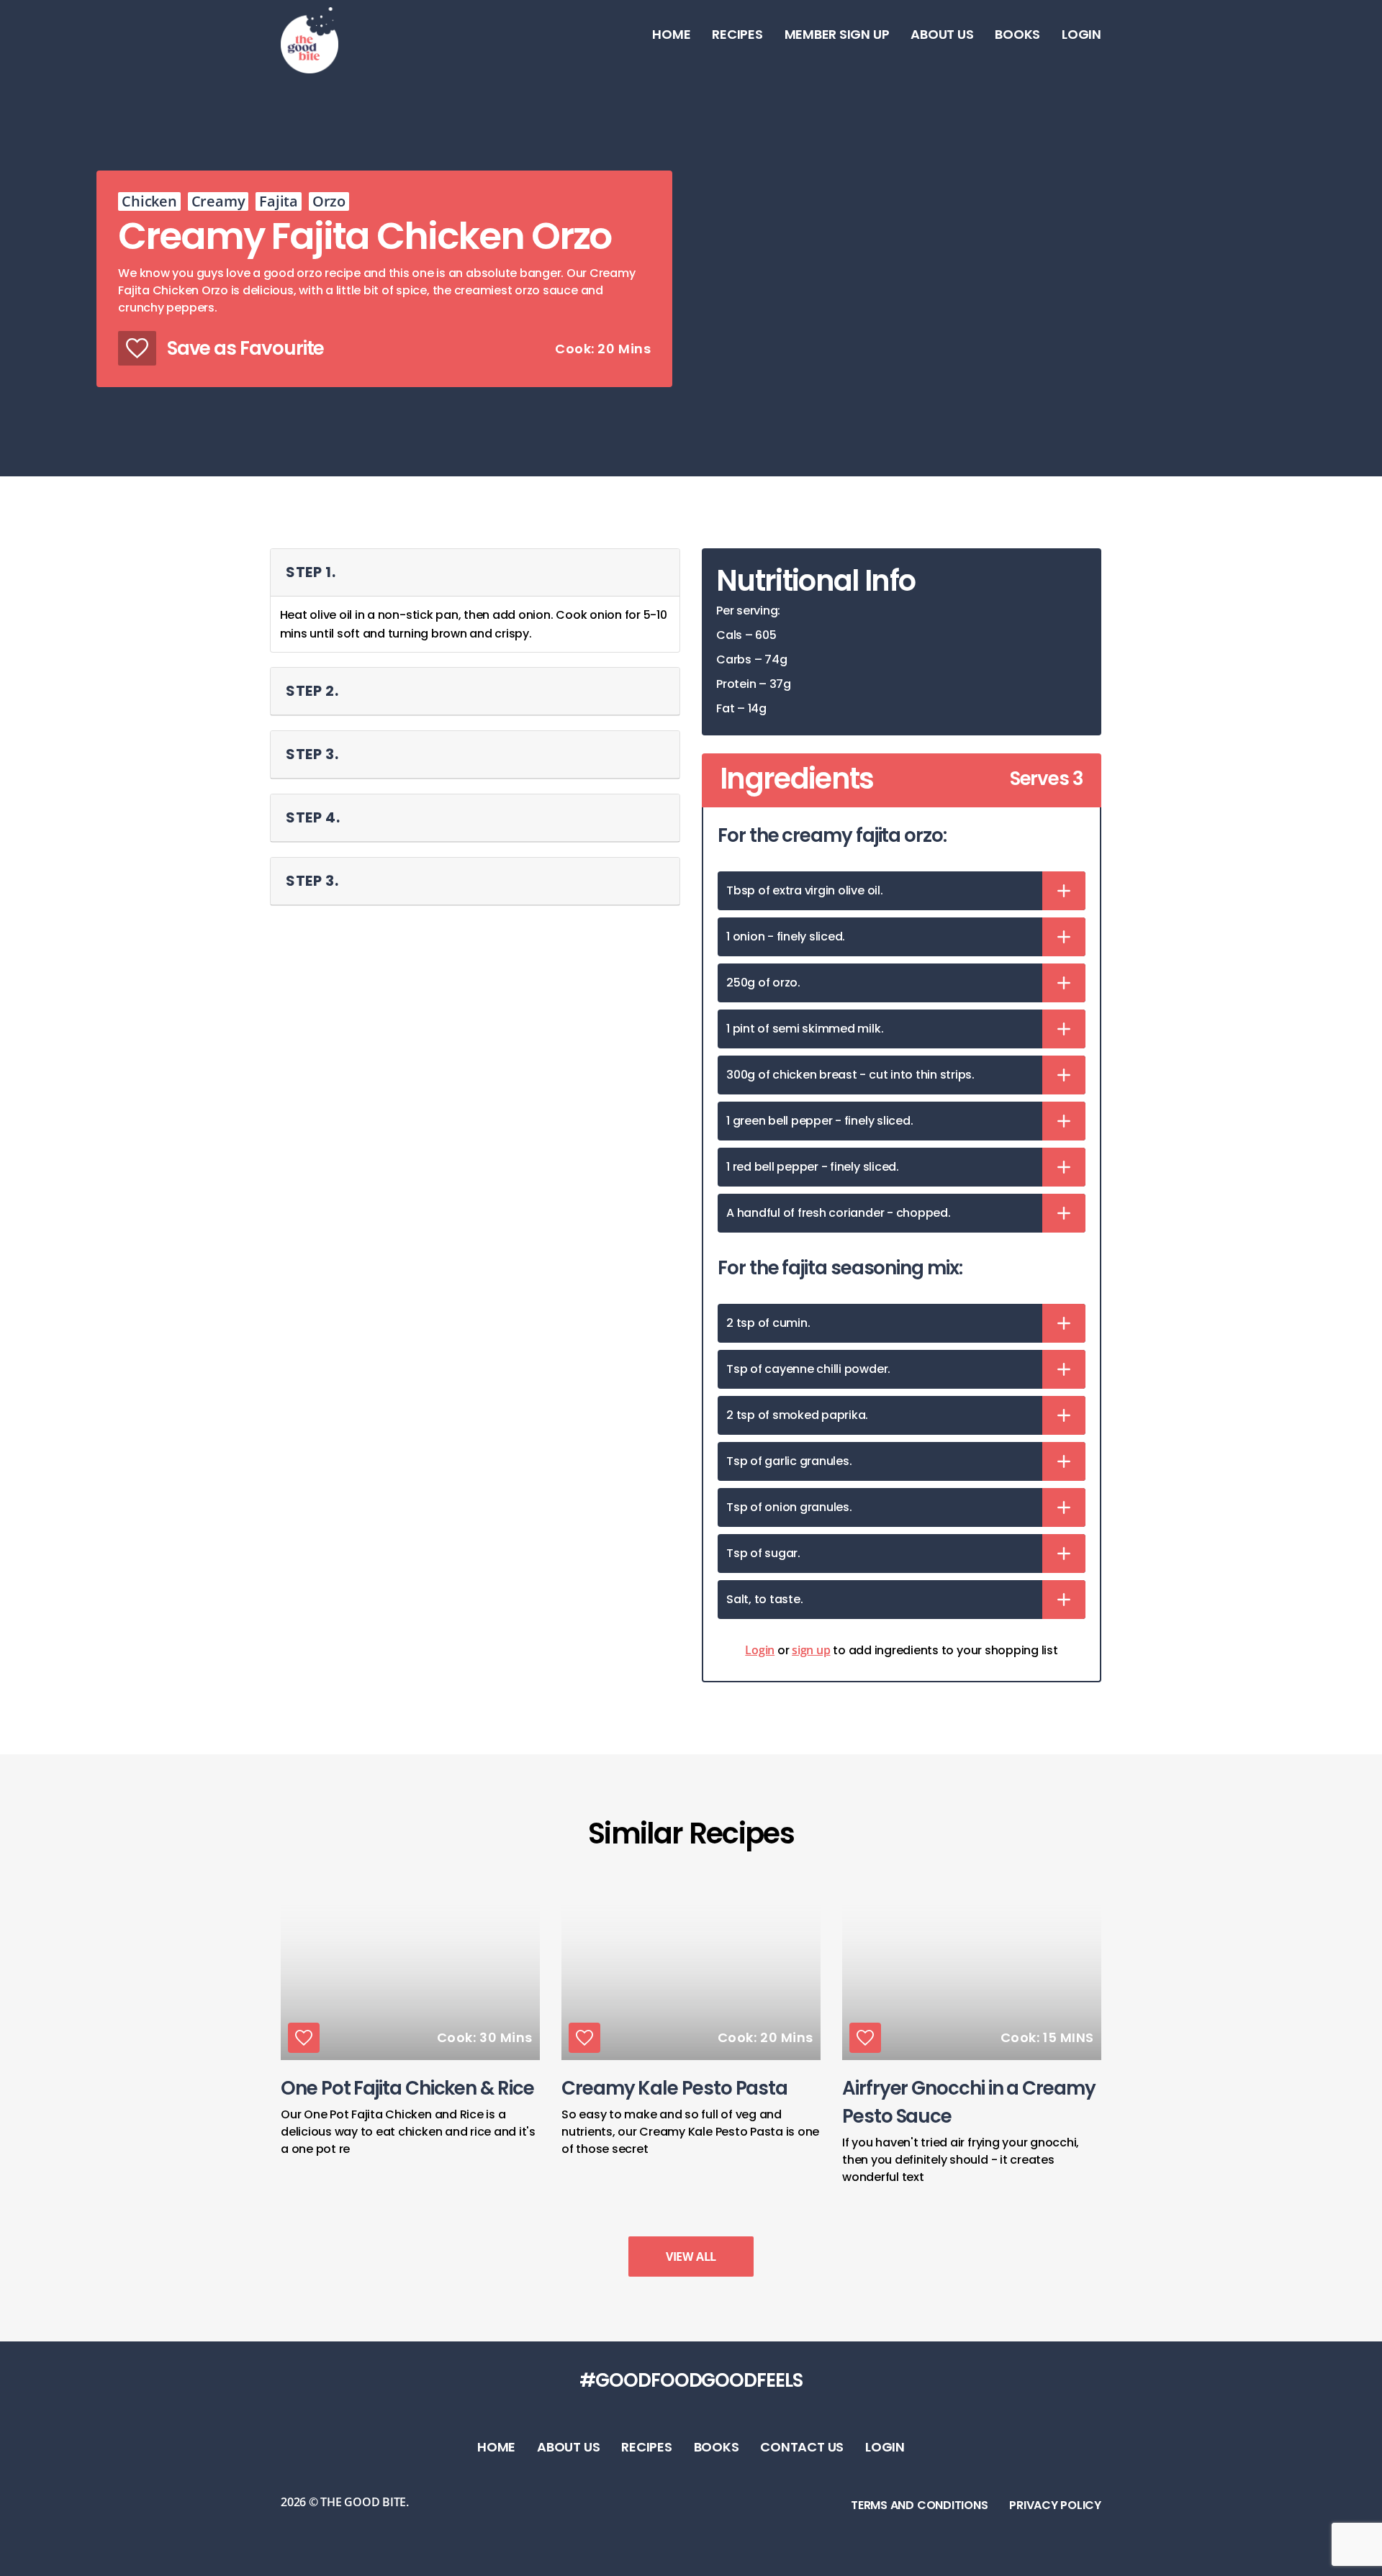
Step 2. (312, 691)
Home (671, 34)
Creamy (218, 201)
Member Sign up (837, 34)
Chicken (149, 201)
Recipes (737, 34)
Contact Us (802, 2447)
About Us (942, 34)
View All (691, 2257)
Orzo (329, 201)
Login (1081, 34)
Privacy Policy (1055, 2505)
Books (1017, 34)
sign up (811, 1650)
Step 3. (312, 754)
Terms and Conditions (919, 2505)
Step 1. (311, 572)
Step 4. (313, 817)
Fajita (279, 201)
